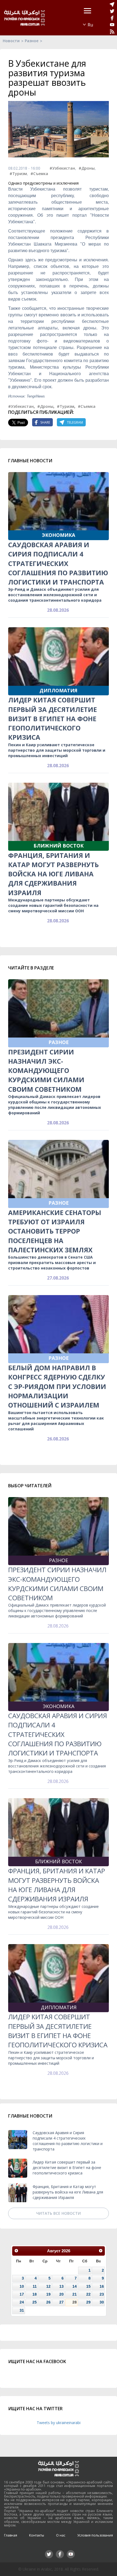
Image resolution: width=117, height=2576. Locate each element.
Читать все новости (59, 2213)
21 (75, 2294)
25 (35, 2302)
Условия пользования (95, 2535)
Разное (32, 41)
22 (88, 2294)
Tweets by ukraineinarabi (59, 2423)
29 (88, 2302)
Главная (11, 2535)
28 (75, 2302)
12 (48, 2286)
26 (48, 2302)
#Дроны (87, 168)
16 (102, 2286)
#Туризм (18, 174)
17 (22, 2294)
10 (22, 2286)
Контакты (37, 2535)
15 (88, 2286)
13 (61, 2286)
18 (35, 2294)
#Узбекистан (62, 168)
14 (75, 2286)
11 (35, 2286)
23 (102, 2294)
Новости (11, 41)
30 (102, 2302)
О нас (61, 2535)
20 (61, 2294)
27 (61, 2302)
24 (22, 2302)
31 (22, 2310)
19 (48, 2294)
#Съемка (39, 174)
